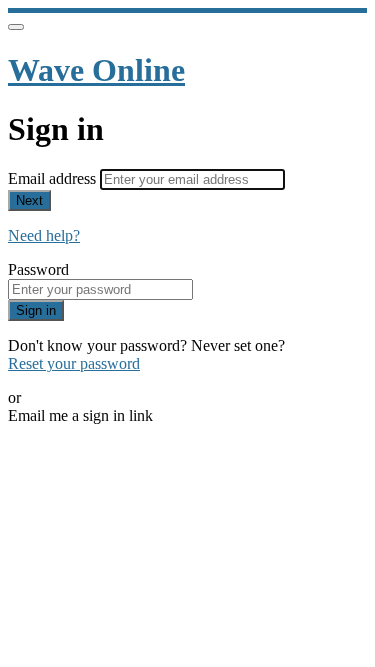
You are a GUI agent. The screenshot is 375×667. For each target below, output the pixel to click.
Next (29, 200)
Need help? (44, 235)
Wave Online (96, 70)
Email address (54, 178)
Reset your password (74, 363)
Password (38, 269)
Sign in (36, 310)
